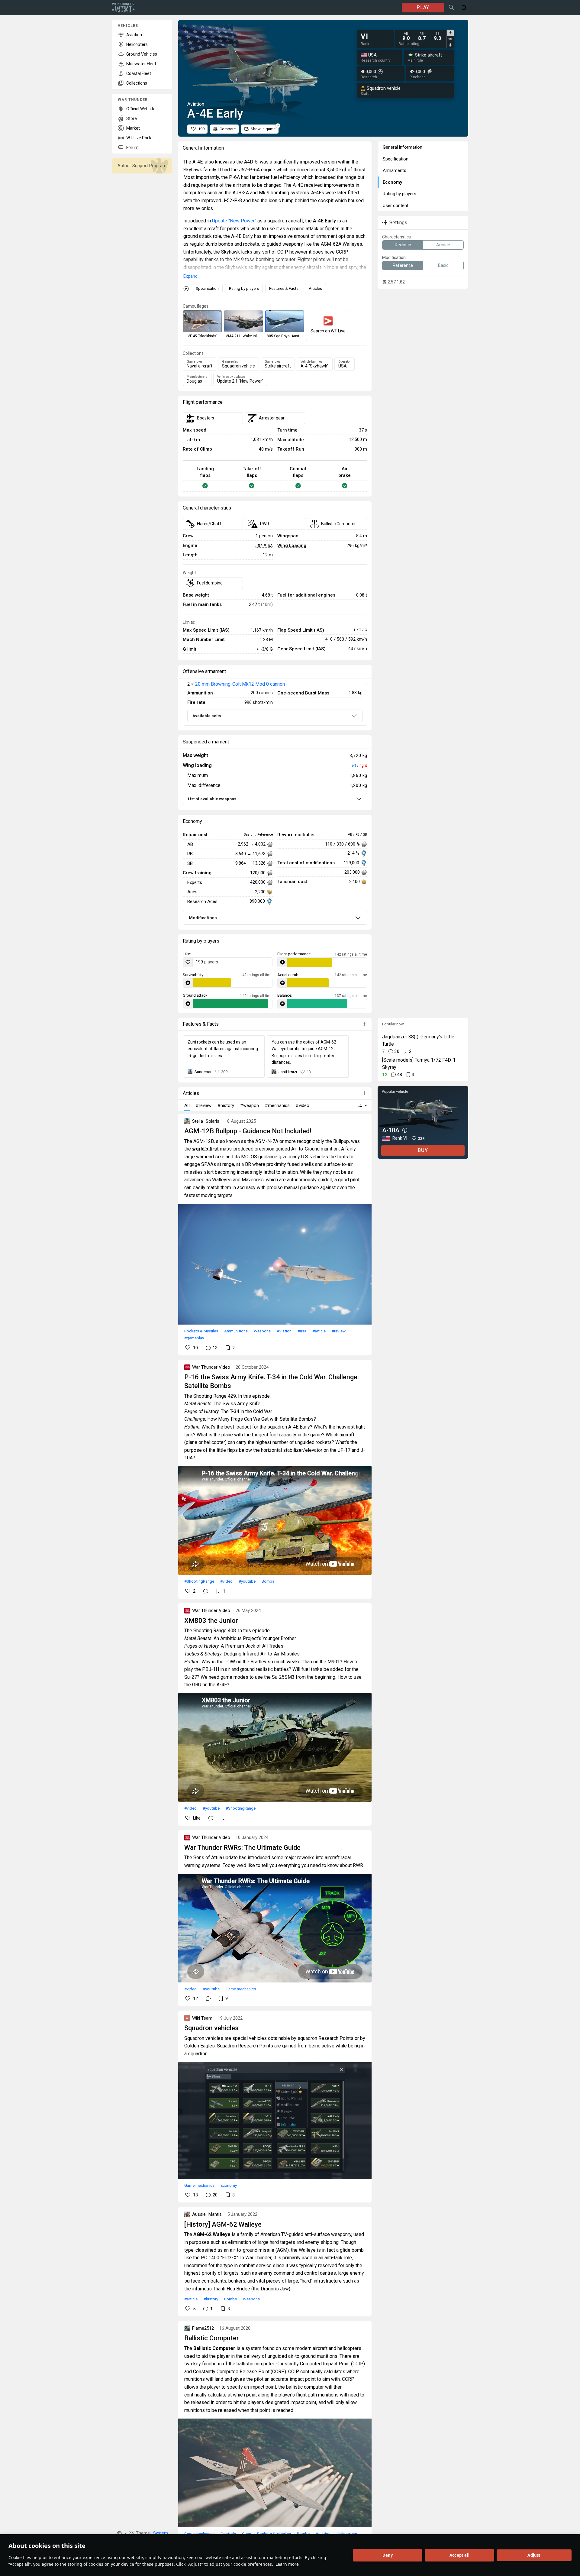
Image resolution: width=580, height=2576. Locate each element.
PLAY (423, 7)
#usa (302, 1331)
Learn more (287, 2564)
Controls (228, 2534)
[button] (119, 2533)
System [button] (161, 2533)
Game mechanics (241, 1989)
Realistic (403, 245)
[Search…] (452, 8)
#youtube (247, 1581)
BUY (423, 1150)
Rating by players (244, 288)
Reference (403, 265)
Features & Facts (284, 288)
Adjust (534, 2555)
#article (319, 1331)
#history (211, 2299)
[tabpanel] (422, 36)
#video (226, 1581)
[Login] (464, 8)
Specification (207, 288)
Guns (246, 2534)
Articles (315, 288)
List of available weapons (212, 799)
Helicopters (347, 2534)
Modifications (203, 918)
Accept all (459, 2555)
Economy (229, 2185)
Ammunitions (236, 1331)
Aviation (284, 1331)
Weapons (262, 1331)
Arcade (443, 245)
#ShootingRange (199, 1581)
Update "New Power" (234, 221)
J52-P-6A (264, 545)
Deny (388, 2555)
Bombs (268, 1581)
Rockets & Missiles (201, 1331)
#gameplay (194, 1338)
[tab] (450, 33)
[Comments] (206, 1591)
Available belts (207, 716)
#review (339, 1331)
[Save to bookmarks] (224, 1818)
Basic (443, 265)
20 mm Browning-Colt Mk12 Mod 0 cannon (240, 684)
